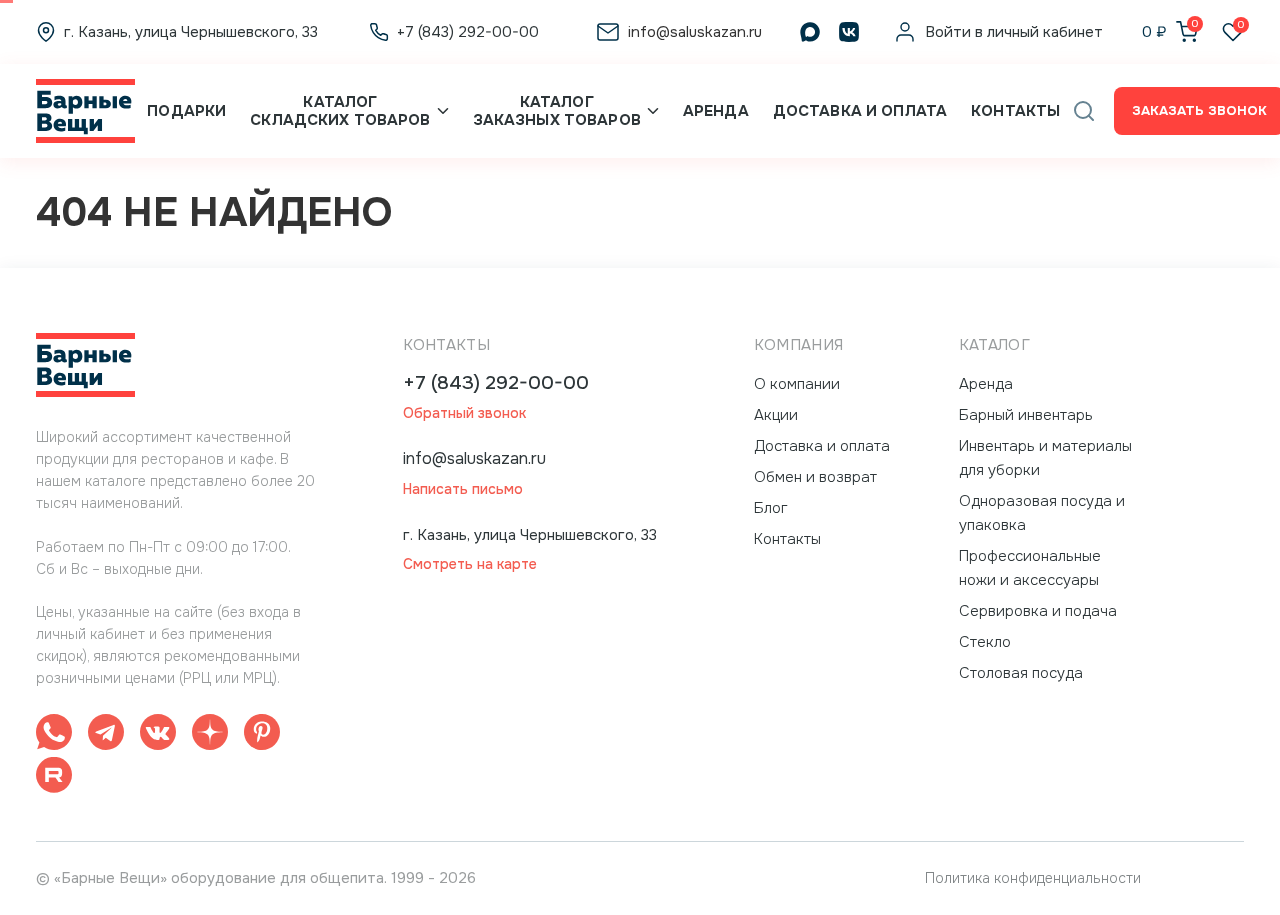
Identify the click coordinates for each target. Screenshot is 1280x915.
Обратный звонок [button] (464, 413)
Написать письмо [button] (463, 489)
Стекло (985, 642)
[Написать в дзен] (210, 735)
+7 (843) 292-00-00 (496, 383)
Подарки (186, 111)
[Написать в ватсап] (54, 735)
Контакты (1015, 111)
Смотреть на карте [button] (470, 564)
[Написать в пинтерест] (262, 735)
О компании (797, 384)
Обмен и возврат (815, 477)
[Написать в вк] (158, 735)
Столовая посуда (1021, 673)
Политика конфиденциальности (1033, 878)
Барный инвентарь (1026, 415)
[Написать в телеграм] (106, 735)
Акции (776, 415)
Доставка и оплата (860, 111)
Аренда (716, 111)
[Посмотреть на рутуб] (54, 778)
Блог (771, 508)
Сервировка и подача (1038, 611)
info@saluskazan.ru (474, 458)
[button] (1084, 111)
